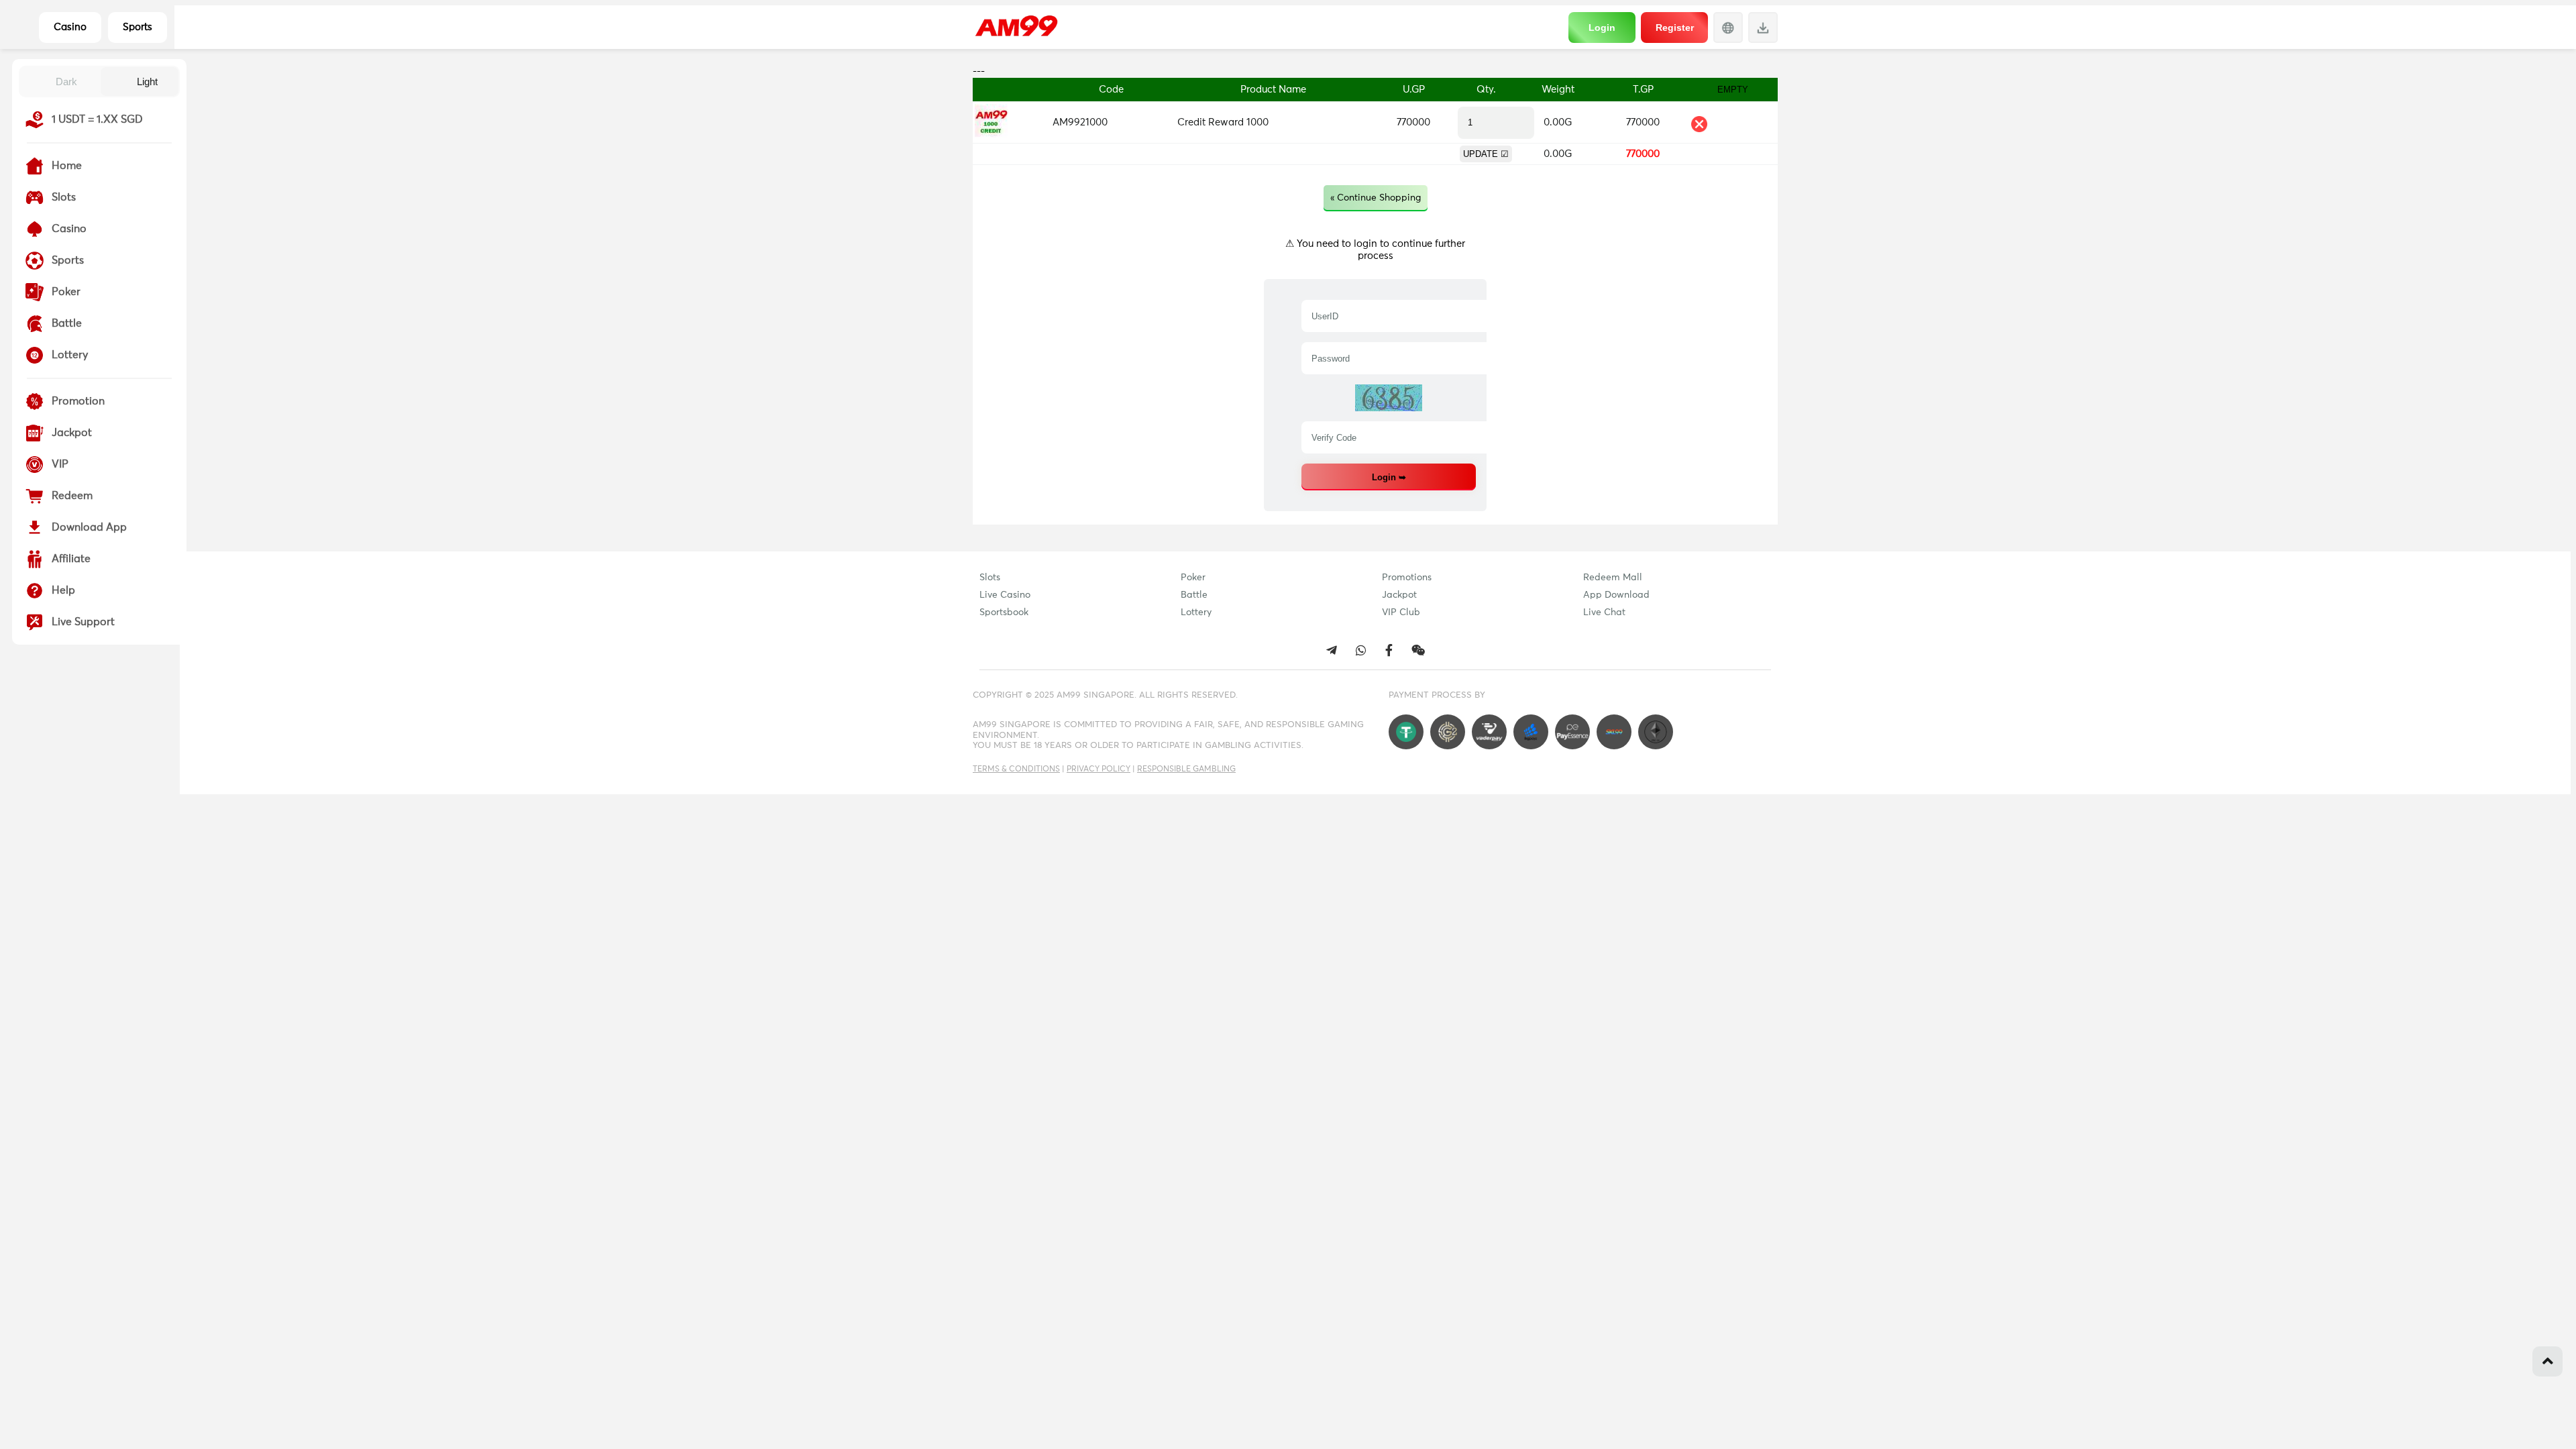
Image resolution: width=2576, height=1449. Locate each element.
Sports (138, 27)
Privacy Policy (1098, 769)
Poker (1193, 578)
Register (1675, 28)
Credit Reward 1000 (1223, 122)
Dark (66, 82)
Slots (990, 578)
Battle (1194, 595)
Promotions (1407, 578)
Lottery (1196, 612)
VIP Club (1401, 612)
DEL (1699, 124)
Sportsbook (1004, 612)
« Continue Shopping (1376, 198)
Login (1602, 28)
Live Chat (1604, 612)
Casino (70, 27)
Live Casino (1005, 595)
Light (147, 82)
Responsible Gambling (1186, 769)
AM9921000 (1080, 122)
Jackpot (1399, 595)
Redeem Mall (1613, 578)
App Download (1616, 595)
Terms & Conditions (1016, 769)
